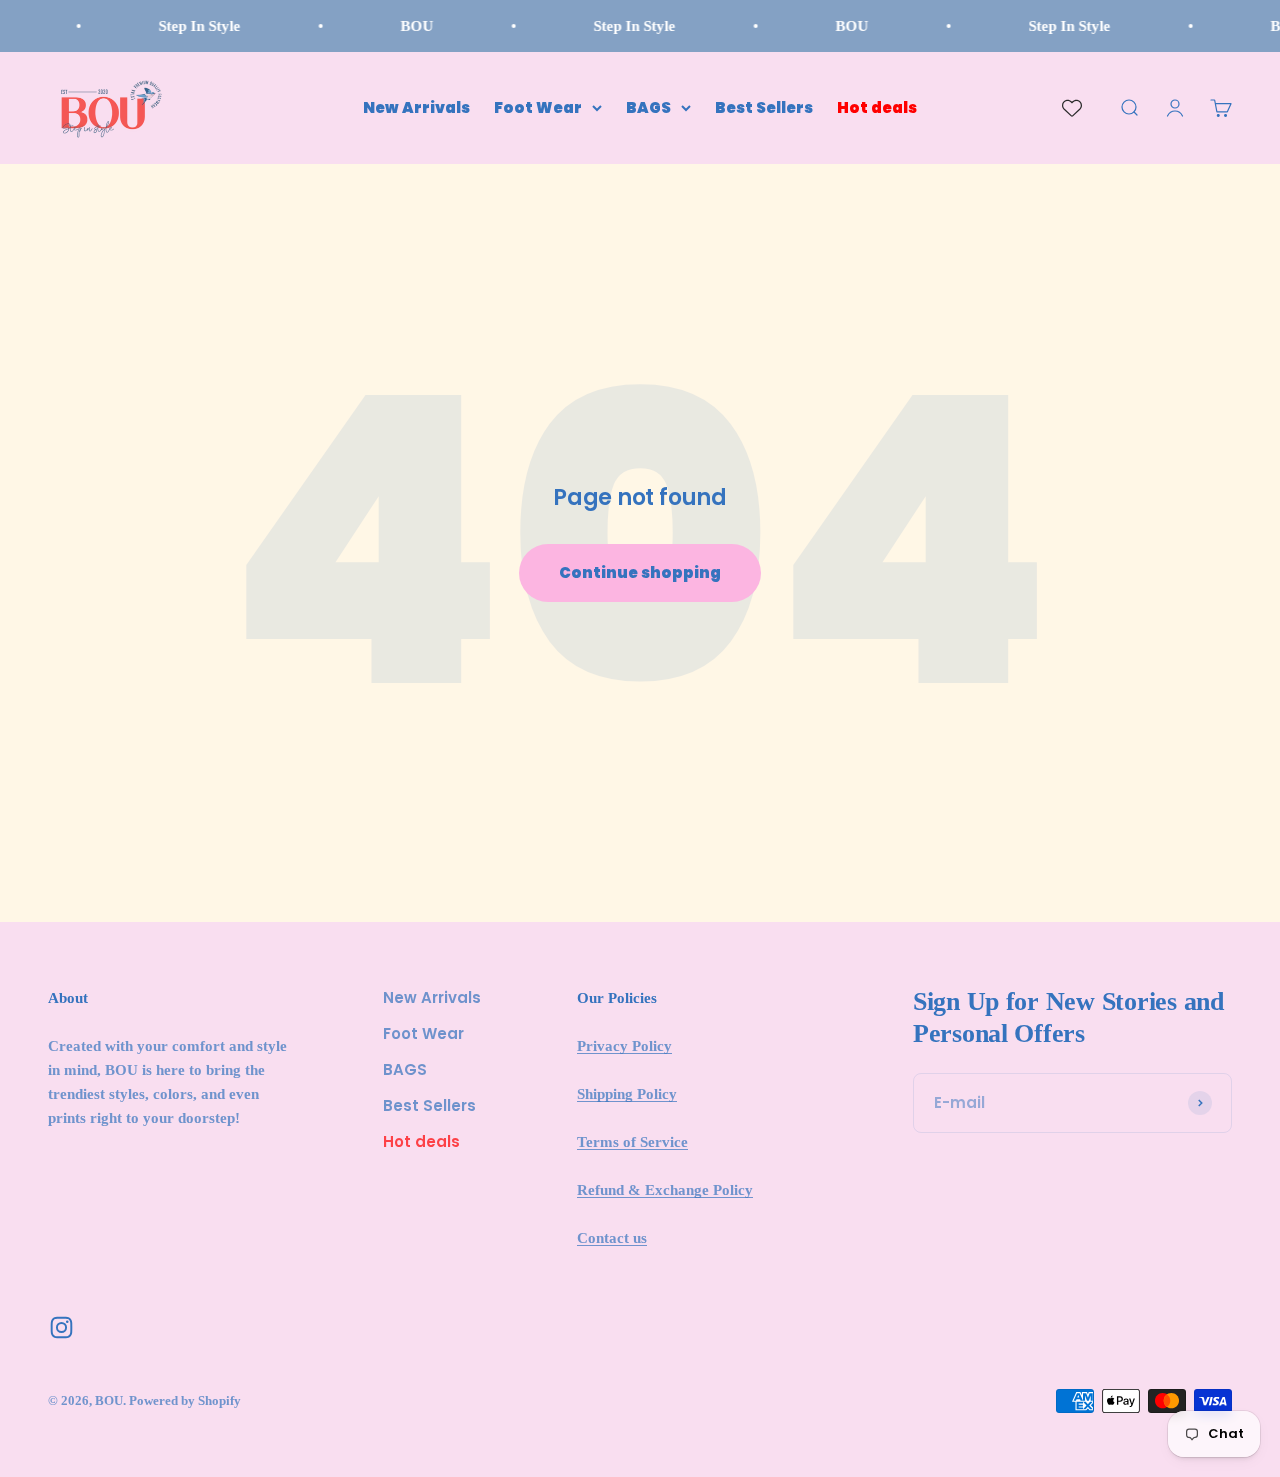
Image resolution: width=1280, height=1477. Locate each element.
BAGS (648, 107)
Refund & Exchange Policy (665, 1190)
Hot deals (877, 107)
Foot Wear (538, 107)
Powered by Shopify (185, 1400)
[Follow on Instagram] (61, 1327)
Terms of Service (632, 1142)
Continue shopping (640, 572)
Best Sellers (764, 107)
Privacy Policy (624, 1046)
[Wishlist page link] (1072, 108)
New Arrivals (416, 107)
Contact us (612, 1238)
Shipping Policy (627, 1094)
